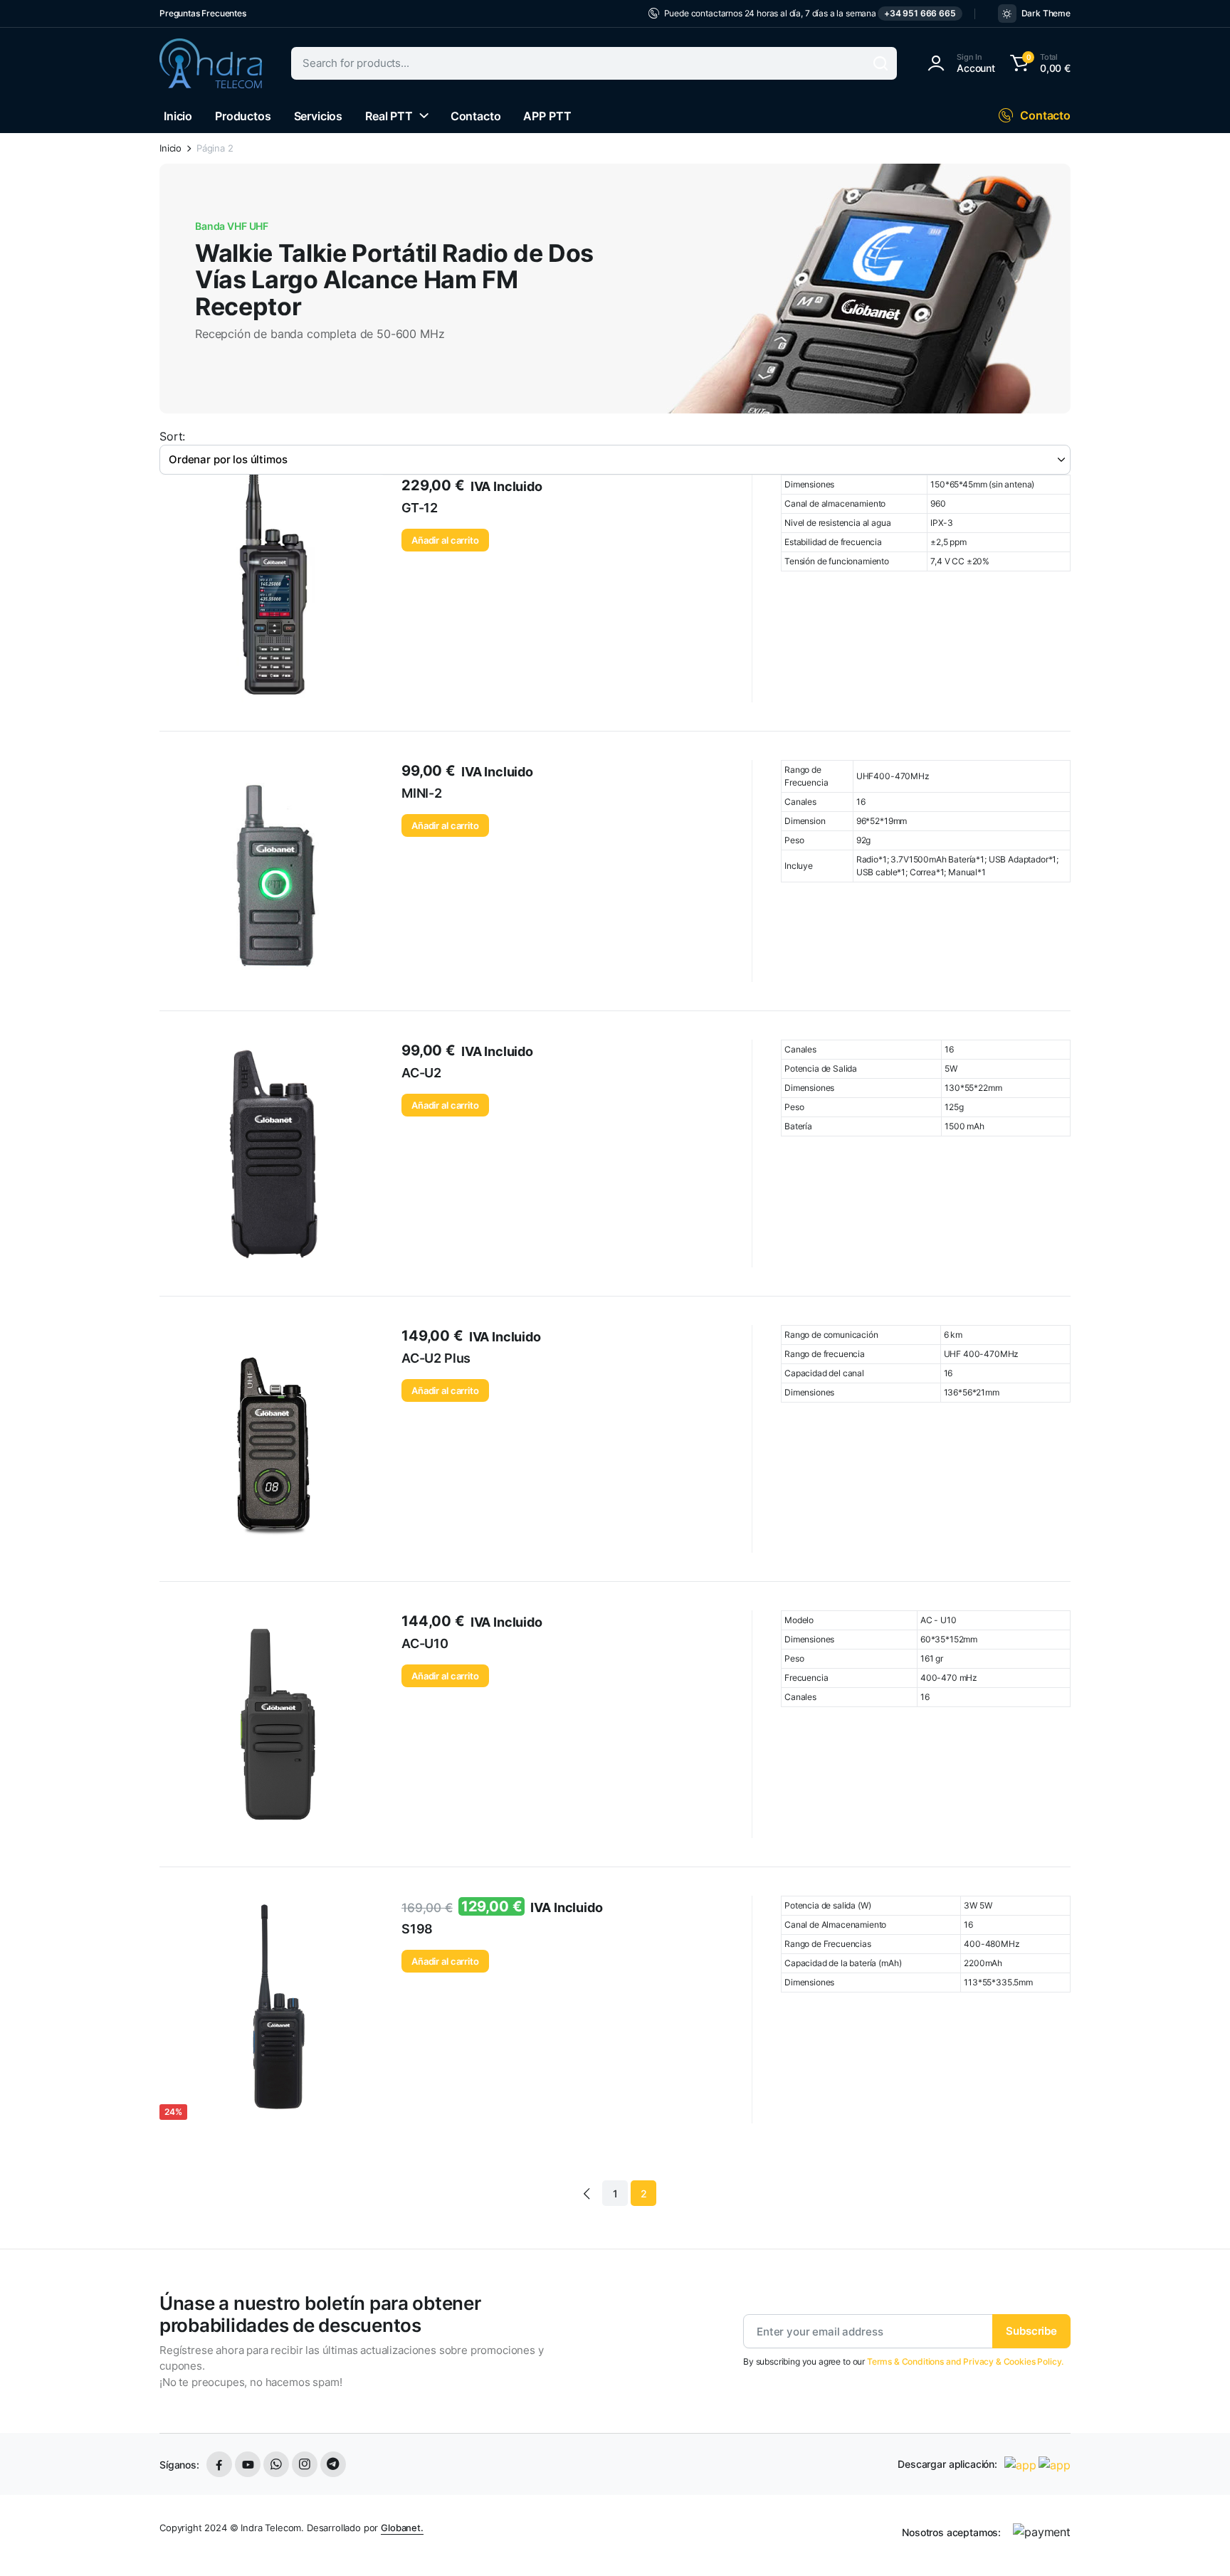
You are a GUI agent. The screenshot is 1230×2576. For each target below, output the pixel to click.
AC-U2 (421, 1073)
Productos (243, 116)
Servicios (319, 116)
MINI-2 (422, 793)
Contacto (476, 116)
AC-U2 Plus (436, 1358)
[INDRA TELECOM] (211, 63)
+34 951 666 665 (920, 13)
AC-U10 (425, 1643)
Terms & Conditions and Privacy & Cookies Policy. (965, 2361)
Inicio (178, 116)
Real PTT (389, 116)
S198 (417, 1929)
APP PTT (547, 116)
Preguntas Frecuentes (203, 13)
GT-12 (420, 508)
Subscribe (1031, 2331)
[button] (1038, 63)
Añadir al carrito (445, 540)
